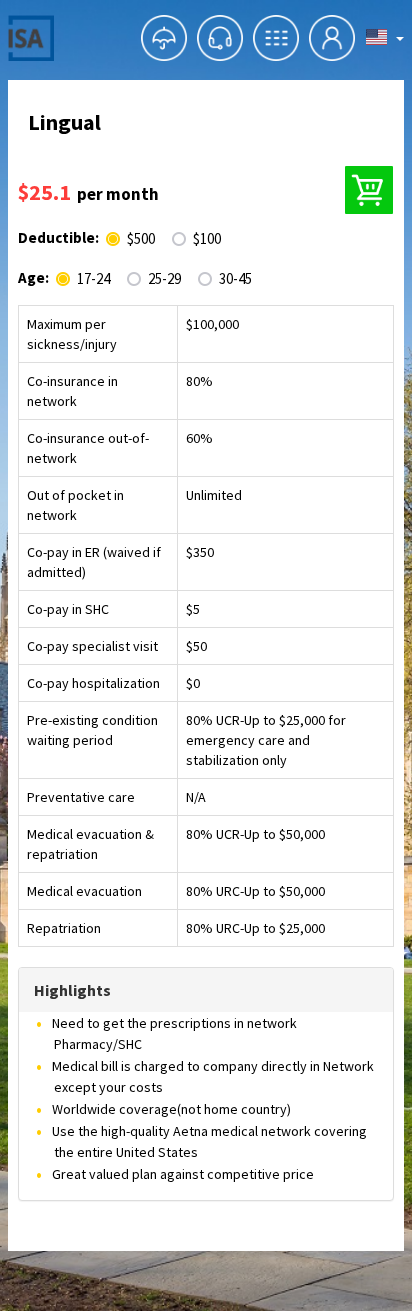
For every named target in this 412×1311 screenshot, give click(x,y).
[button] (164, 38)
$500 (141, 239)
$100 (207, 239)
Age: (33, 277)
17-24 (93, 279)
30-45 (235, 279)
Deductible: (58, 237)
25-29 (164, 279)
